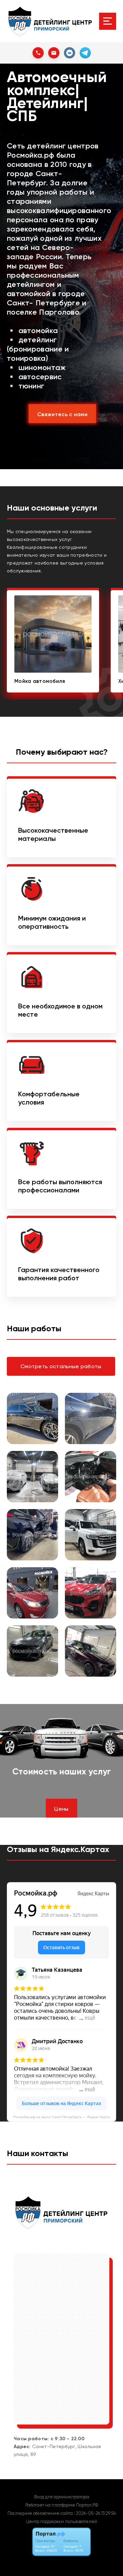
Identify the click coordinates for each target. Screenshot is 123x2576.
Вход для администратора (62, 2497)
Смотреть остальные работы (61, 1366)
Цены (61, 1809)
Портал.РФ (87, 2505)
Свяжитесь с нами (62, 414)
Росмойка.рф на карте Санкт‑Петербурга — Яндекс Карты (62, 2117)
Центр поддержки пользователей (61, 2521)
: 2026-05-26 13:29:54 (95, 2513)
